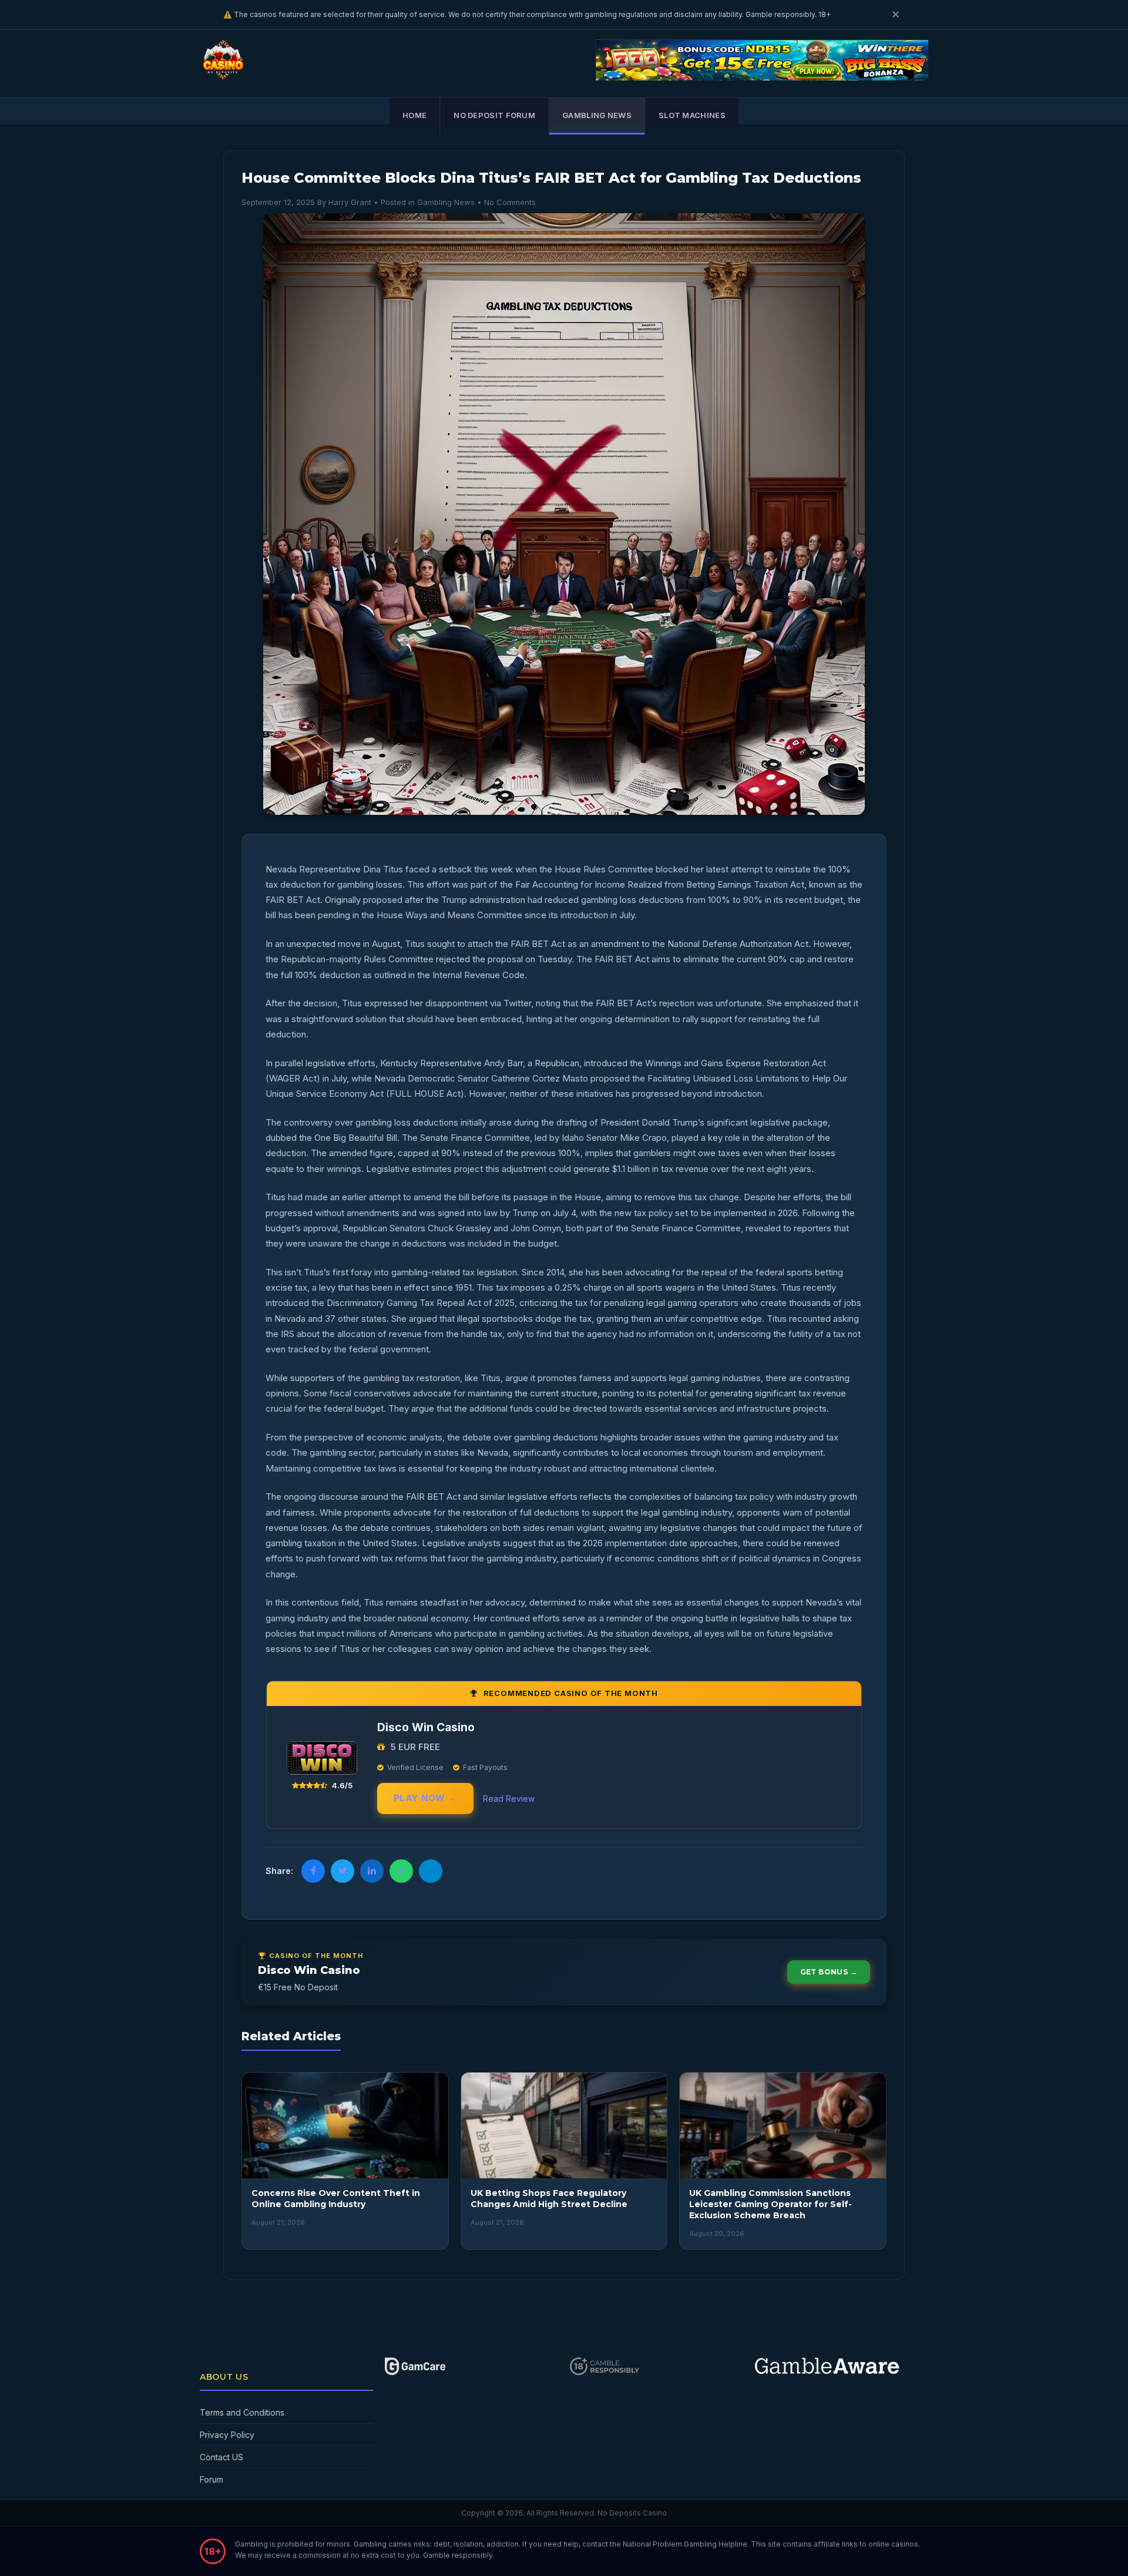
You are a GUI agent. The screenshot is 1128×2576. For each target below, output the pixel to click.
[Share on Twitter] (343, 1871)
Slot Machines (692, 115)
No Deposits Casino (632, 2513)
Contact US (221, 2457)
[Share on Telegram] (431, 1871)
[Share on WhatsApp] (401, 1871)
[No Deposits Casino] (226, 75)
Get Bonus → (829, 1972)
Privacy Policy (227, 2435)
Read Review (509, 1799)
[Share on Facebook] (313, 1871)
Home (414, 115)
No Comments (510, 202)
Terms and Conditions (242, 2412)
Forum (211, 2479)
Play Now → (425, 1798)
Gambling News (597, 115)
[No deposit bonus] (762, 77)
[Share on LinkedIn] (372, 1871)
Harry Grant (350, 202)
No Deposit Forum (494, 115)
